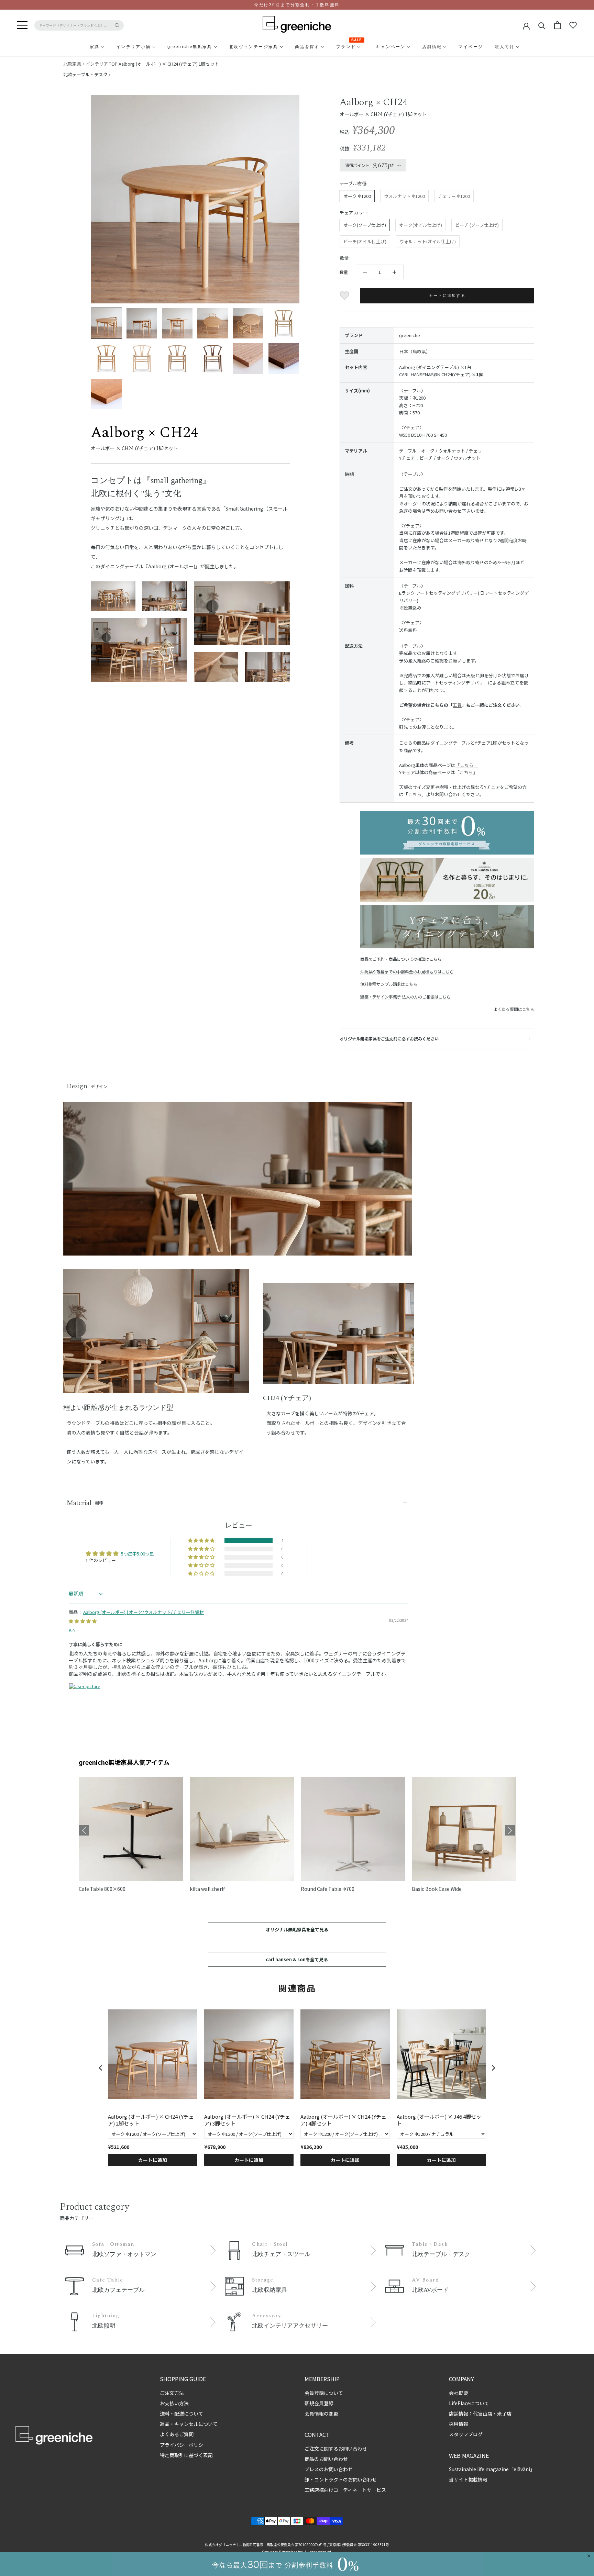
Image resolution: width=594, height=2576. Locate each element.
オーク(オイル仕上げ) (421, 225)
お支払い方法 (174, 2403)
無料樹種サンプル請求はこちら (389, 984)
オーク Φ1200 (357, 196)
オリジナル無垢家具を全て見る (297, 1930)
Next (510, 1830)
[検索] (542, 25)
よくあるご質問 (177, 2434)
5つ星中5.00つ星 (137, 1554)
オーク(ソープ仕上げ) (365, 225)
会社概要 (459, 2393)
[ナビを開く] (22, 25)
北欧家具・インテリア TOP (90, 64)
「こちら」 (467, 765)
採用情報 (459, 2424)
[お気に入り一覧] (573, 25)
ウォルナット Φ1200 (404, 196)
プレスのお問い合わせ (329, 2469)
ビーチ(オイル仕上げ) (365, 241)
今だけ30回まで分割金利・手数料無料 (297, 5)
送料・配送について (181, 2413)
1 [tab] (156, 1388)
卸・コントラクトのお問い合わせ (341, 2479)
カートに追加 (153, 2160)
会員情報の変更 (321, 2413)
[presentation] (101, 2068)
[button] (202, 1541)
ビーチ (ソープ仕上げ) (477, 225)
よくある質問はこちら (514, 1009)
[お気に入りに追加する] (345, 296)
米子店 (504, 2413)
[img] (83, 1621)
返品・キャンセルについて (189, 2424)
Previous (84, 1830)
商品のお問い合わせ (326, 2459)
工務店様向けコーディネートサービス (345, 2490)
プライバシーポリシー (184, 2445)
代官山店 (483, 2413)
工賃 (457, 705)
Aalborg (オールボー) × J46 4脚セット (439, 2120)
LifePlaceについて (469, 2403)
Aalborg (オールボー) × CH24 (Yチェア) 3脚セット (247, 2120)
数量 (344, 272)
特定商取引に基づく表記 (186, 2455)
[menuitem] (78, 47)
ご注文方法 (172, 2393)
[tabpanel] (156, 1336)
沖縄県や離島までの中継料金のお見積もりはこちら (407, 972)
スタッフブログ (466, 2434)
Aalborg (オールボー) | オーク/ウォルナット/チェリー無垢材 (144, 1612)
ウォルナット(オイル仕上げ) (428, 241)
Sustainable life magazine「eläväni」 (492, 2469)
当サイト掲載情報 (468, 2479)
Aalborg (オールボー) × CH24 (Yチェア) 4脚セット (343, 2120)
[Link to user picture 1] (85, 1699)
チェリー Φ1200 (454, 196)
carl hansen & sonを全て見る (297, 1959)
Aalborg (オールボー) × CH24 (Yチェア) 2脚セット (151, 2120)
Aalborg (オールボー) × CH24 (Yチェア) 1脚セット (169, 64)
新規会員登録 (319, 2403)
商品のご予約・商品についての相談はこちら (401, 959)
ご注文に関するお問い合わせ (336, 2449)
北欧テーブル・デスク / (87, 74)
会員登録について (324, 2393)
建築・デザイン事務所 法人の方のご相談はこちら (405, 997)
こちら (415, 794)
